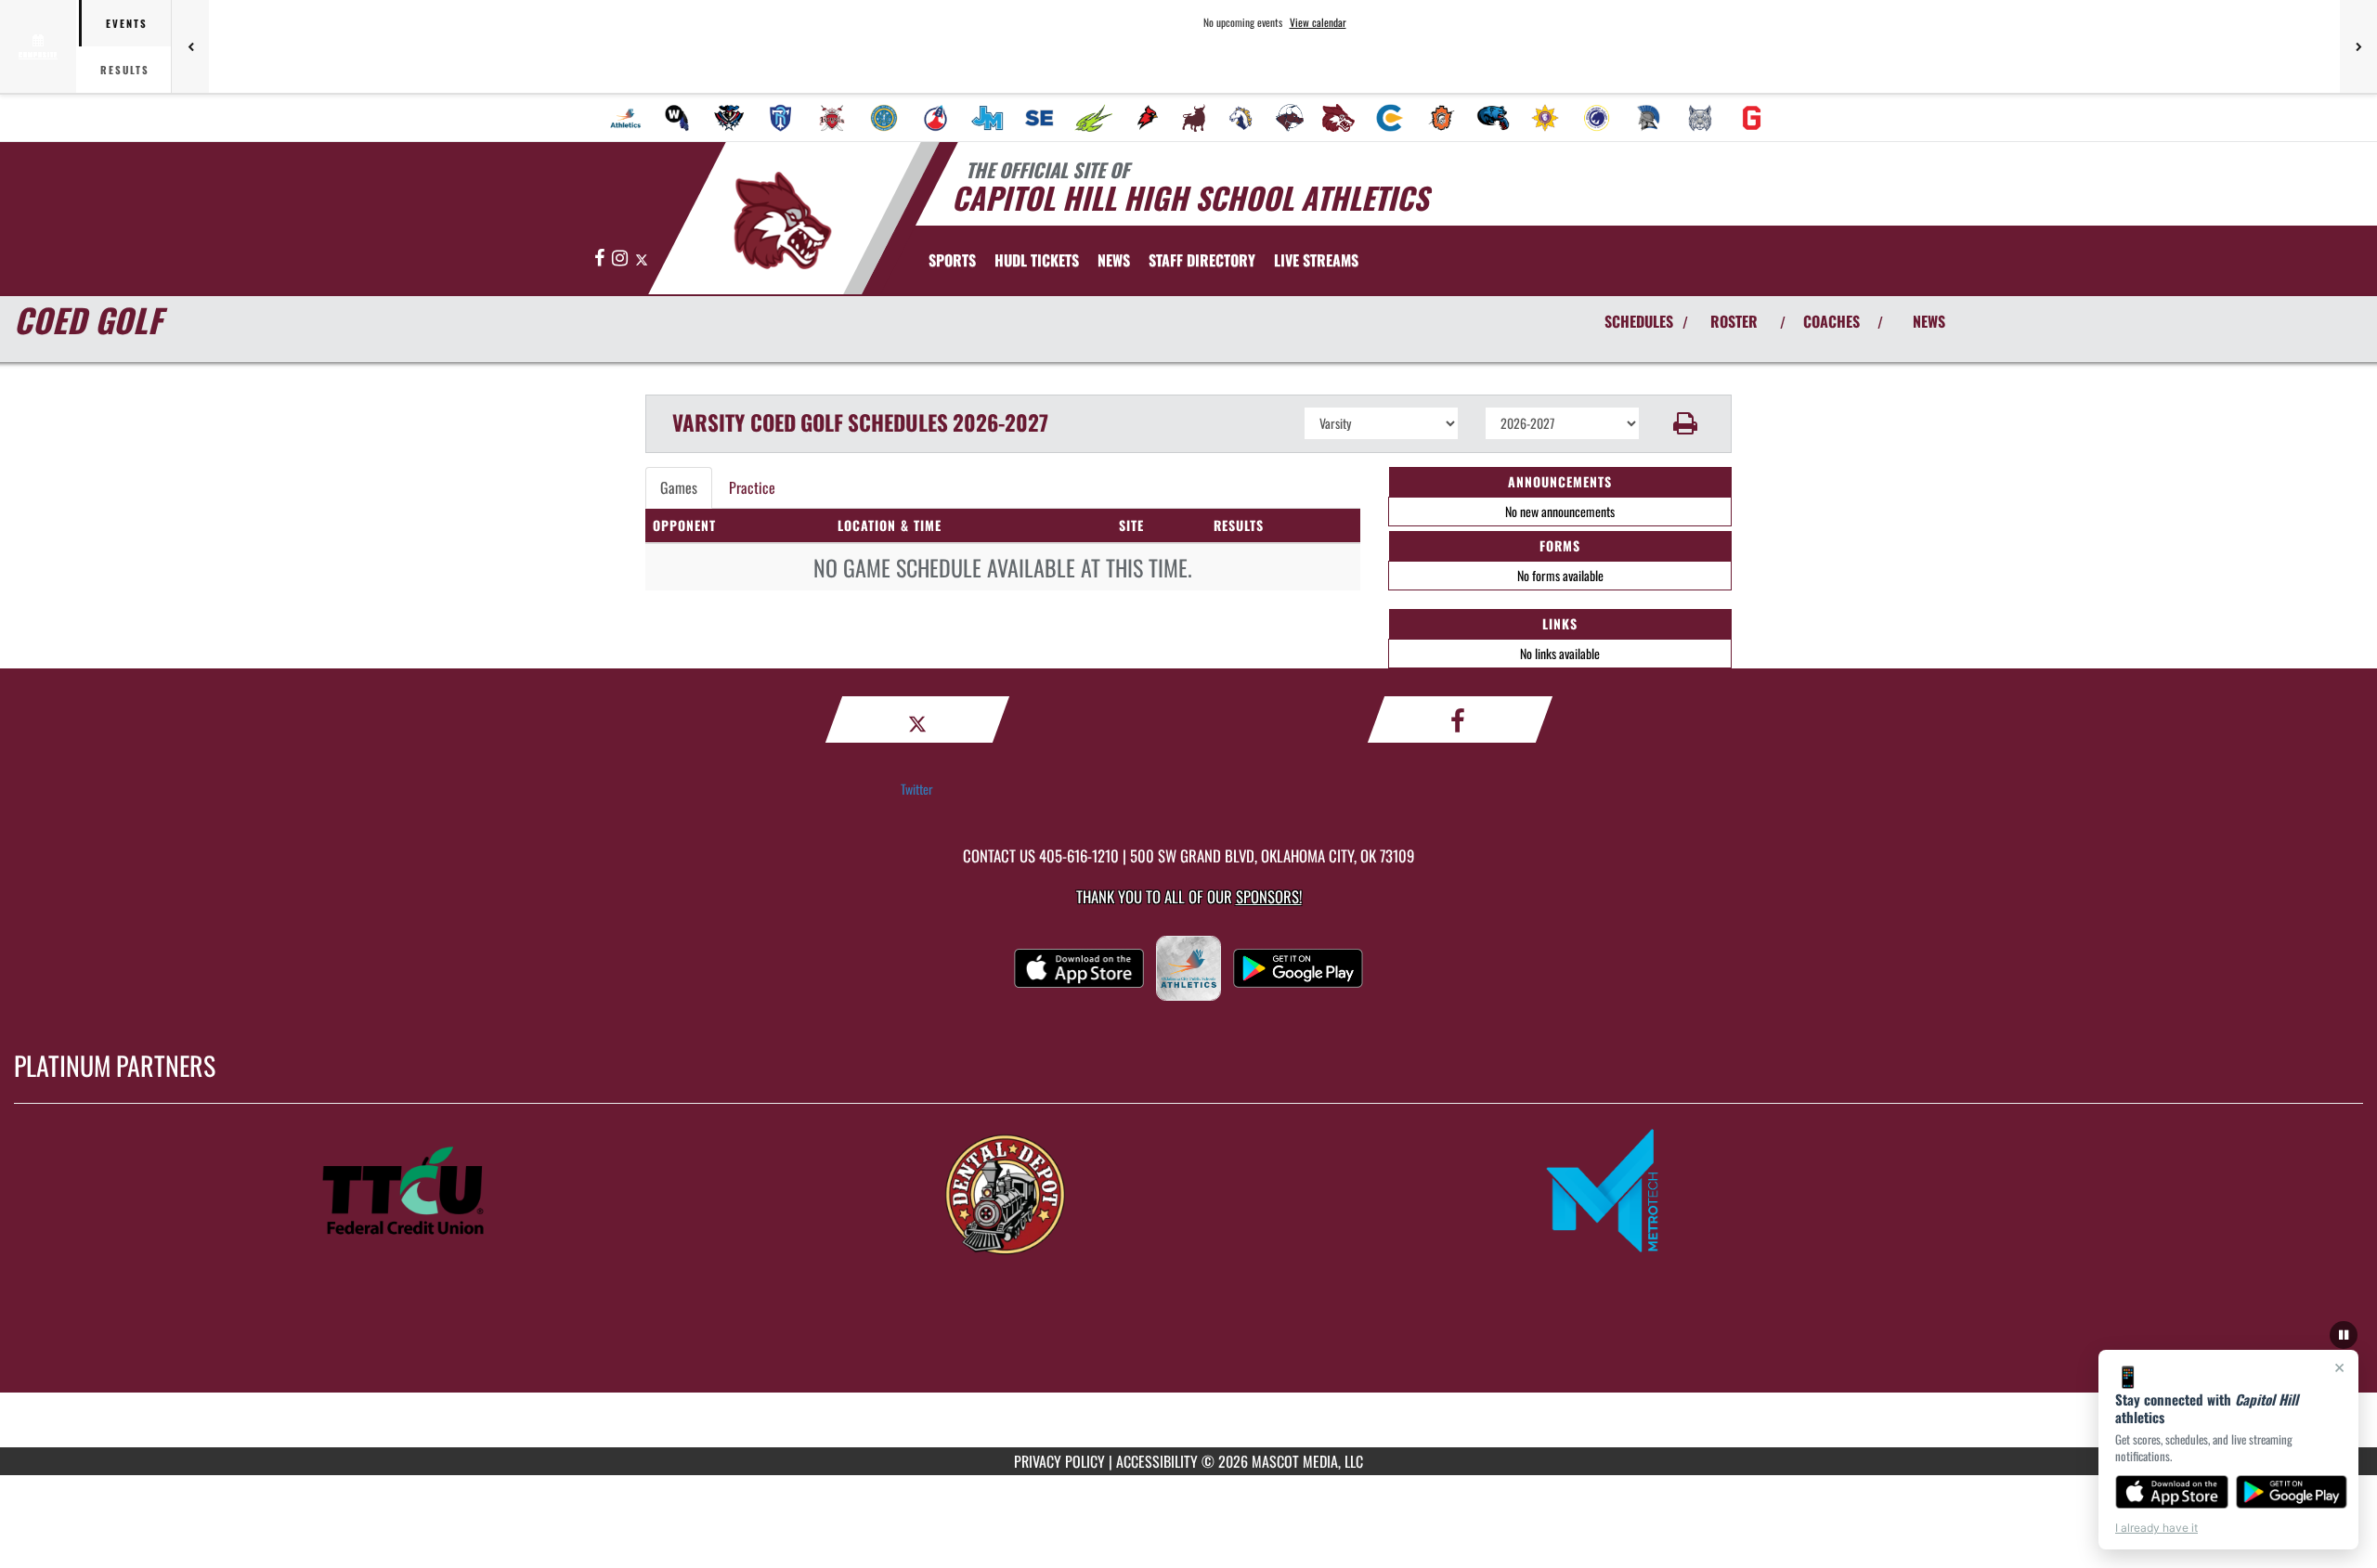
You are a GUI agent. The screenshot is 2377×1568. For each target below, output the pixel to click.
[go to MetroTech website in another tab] (1788, 1192)
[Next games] (2358, 46)
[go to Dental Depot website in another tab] (1188, 1192)
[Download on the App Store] (2172, 1492)
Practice (752, 487)
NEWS (1929, 321)
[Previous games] (190, 46)
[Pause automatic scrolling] (2344, 1335)
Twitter (917, 789)
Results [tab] (125, 70)
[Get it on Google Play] (2292, 1492)
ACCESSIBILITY (1157, 1461)
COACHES (1831, 321)
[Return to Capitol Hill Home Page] (783, 221)
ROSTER (1734, 321)
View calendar (1318, 22)
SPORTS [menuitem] (952, 260)
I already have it (2156, 1528)
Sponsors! (1269, 896)
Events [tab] (127, 23)
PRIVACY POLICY (1059, 1461)
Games (679, 487)
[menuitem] (626, 118)
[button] (1686, 423)
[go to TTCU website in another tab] (589, 1192)
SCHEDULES (1639, 321)
